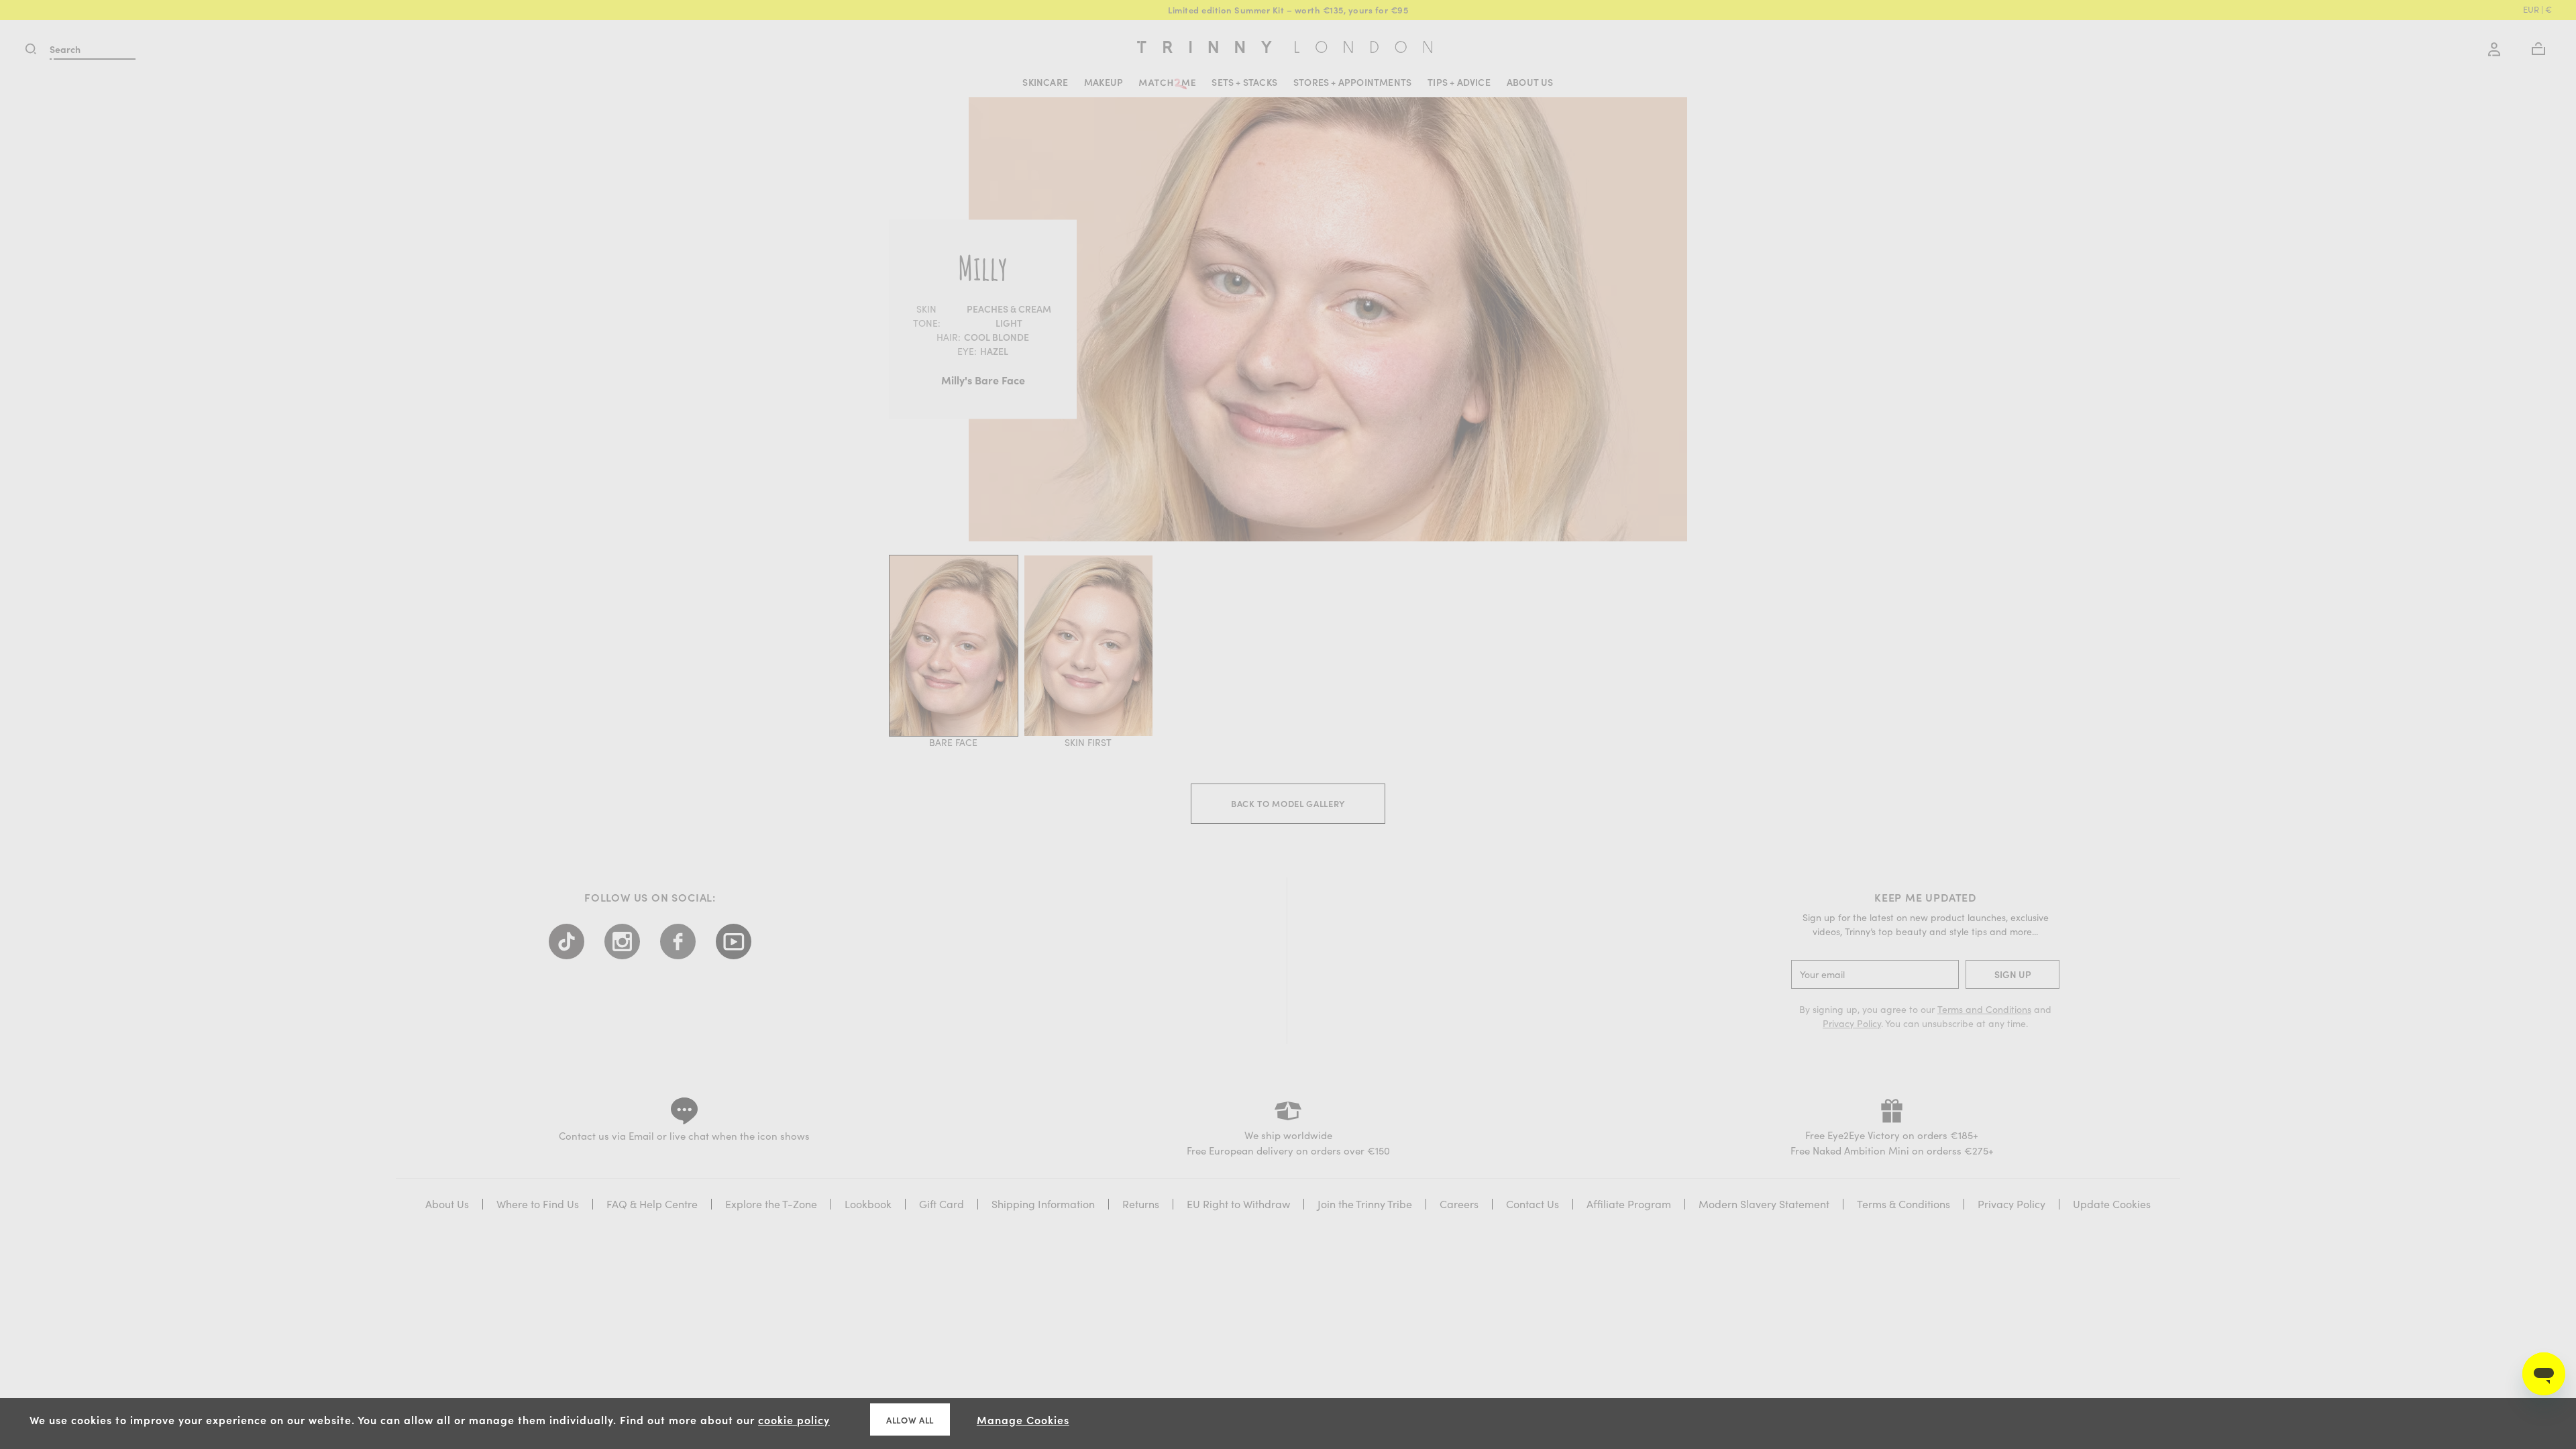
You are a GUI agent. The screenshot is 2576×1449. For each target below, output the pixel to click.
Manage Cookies (1023, 1419)
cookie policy (794, 1419)
